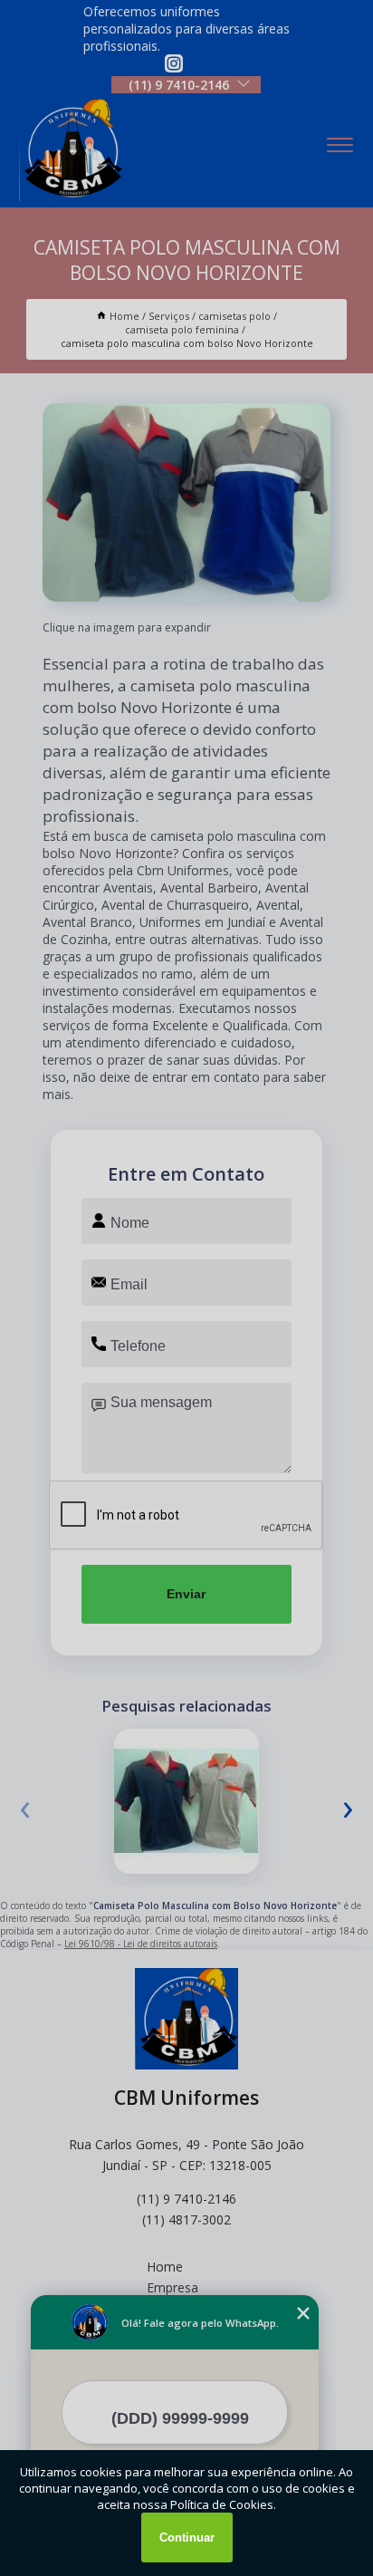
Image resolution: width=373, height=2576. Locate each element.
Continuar (187, 2537)
